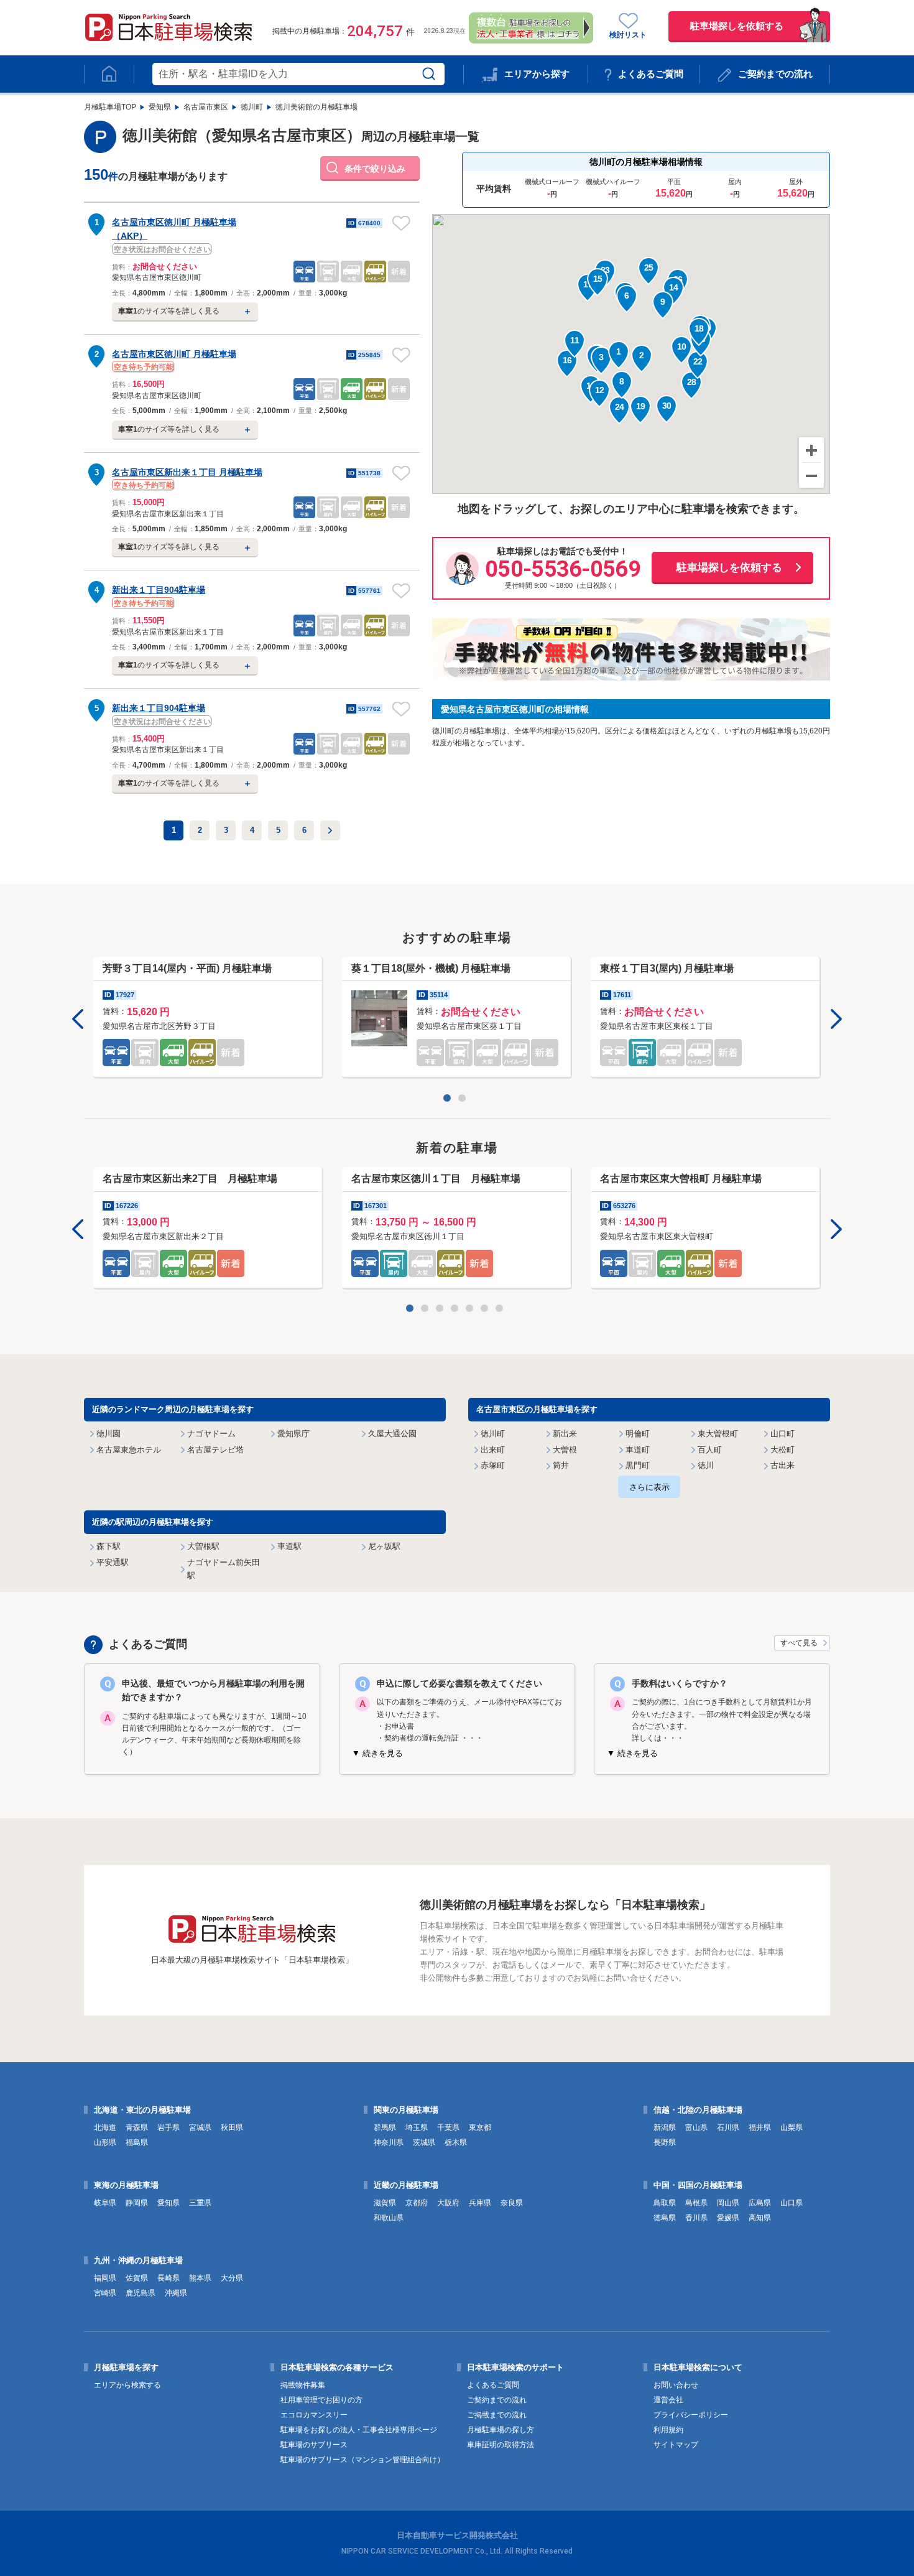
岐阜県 (105, 2203)
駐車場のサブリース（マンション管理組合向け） (362, 2460)
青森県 (137, 2127)
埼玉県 (417, 2127)
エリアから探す (537, 74)
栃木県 (456, 2142)
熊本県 (200, 2278)
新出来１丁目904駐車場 (159, 590)
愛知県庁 (293, 1434)
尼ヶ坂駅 (384, 1546)
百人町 (710, 1450)
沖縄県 (176, 2293)
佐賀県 (137, 2278)
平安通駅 (113, 1562)
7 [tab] (502, 1311)
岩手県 (168, 2127)
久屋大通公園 (392, 1434)
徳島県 (665, 2218)
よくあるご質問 (651, 74)
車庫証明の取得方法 (501, 2445)
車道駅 (289, 1546)
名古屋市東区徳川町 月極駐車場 (174, 354)
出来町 (493, 1450)
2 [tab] (464, 1100)
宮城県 (200, 2127)
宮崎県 (105, 2293)
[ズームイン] (811, 450)
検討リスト (628, 35)
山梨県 (792, 2127)
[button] (619, 355)
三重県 (200, 2203)
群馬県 (385, 2127)
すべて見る (799, 1643)
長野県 (665, 2142)
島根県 (696, 2203)
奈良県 (512, 2203)
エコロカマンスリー (314, 2415)
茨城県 (424, 2142)
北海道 (105, 2127)
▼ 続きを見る (377, 1753)
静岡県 (137, 2203)
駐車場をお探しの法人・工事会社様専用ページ (359, 2430)
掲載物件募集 (303, 2385)
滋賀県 (385, 2203)
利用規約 (668, 2430)
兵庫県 (480, 2203)
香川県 (696, 2218)
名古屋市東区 (206, 107)
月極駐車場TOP (110, 107)
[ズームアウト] (811, 475)
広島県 (760, 2203)
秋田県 (232, 2127)
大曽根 (565, 1450)
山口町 (782, 1434)
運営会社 (668, 2400)
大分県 (232, 2278)
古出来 (782, 1465)
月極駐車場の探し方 (501, 2430)
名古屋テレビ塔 (215, 1450)
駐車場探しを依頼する (737, 26)
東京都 (480, 2127)
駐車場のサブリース (314, 2445)
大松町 (782, 1450)
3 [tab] (442, 1311)
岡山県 (728, 2203)
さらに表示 (649, 1487)
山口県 (792, 2203)
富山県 (696, 2127)
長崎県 (168, 2278)
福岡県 (105, 2278)
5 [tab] (472, 1311)
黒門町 (638, 1465)
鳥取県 (665, 2203)
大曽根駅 (203, 1546)
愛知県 (160, 107)
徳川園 (108, 1434)
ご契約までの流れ (775, 74)
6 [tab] (487, 1311)
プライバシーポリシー (691, 2415)
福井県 (760, 2127)
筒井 (561, 1465)
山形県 (105, 2142)
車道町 (638, 1450)
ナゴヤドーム (211, 1434)
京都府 (417, 2203)
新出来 (565, 1434)
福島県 (137, 2142)
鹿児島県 (141, 2293)
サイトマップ (676, 2445)
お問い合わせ (676, 2385)
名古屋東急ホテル (129, 1450)
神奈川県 (389, 2142)
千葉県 (448, 2127)
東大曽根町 (718, 1434)
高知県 (760, 2218)
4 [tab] (457, 1311)
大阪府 (448, 2203)
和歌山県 (389, 2218)
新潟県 (665, 2127)
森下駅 (108, 1546)
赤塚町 (493, 1465)
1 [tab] (450, 1100)
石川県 (728, 2127)
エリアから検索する (127, 2385)
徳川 (706, 1465)
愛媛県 (728, 2218)
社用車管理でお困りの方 (321, 2400)
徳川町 (252, 107)
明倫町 (638, 1434)
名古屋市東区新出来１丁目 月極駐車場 (187, 472)
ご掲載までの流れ (497, 2415)
